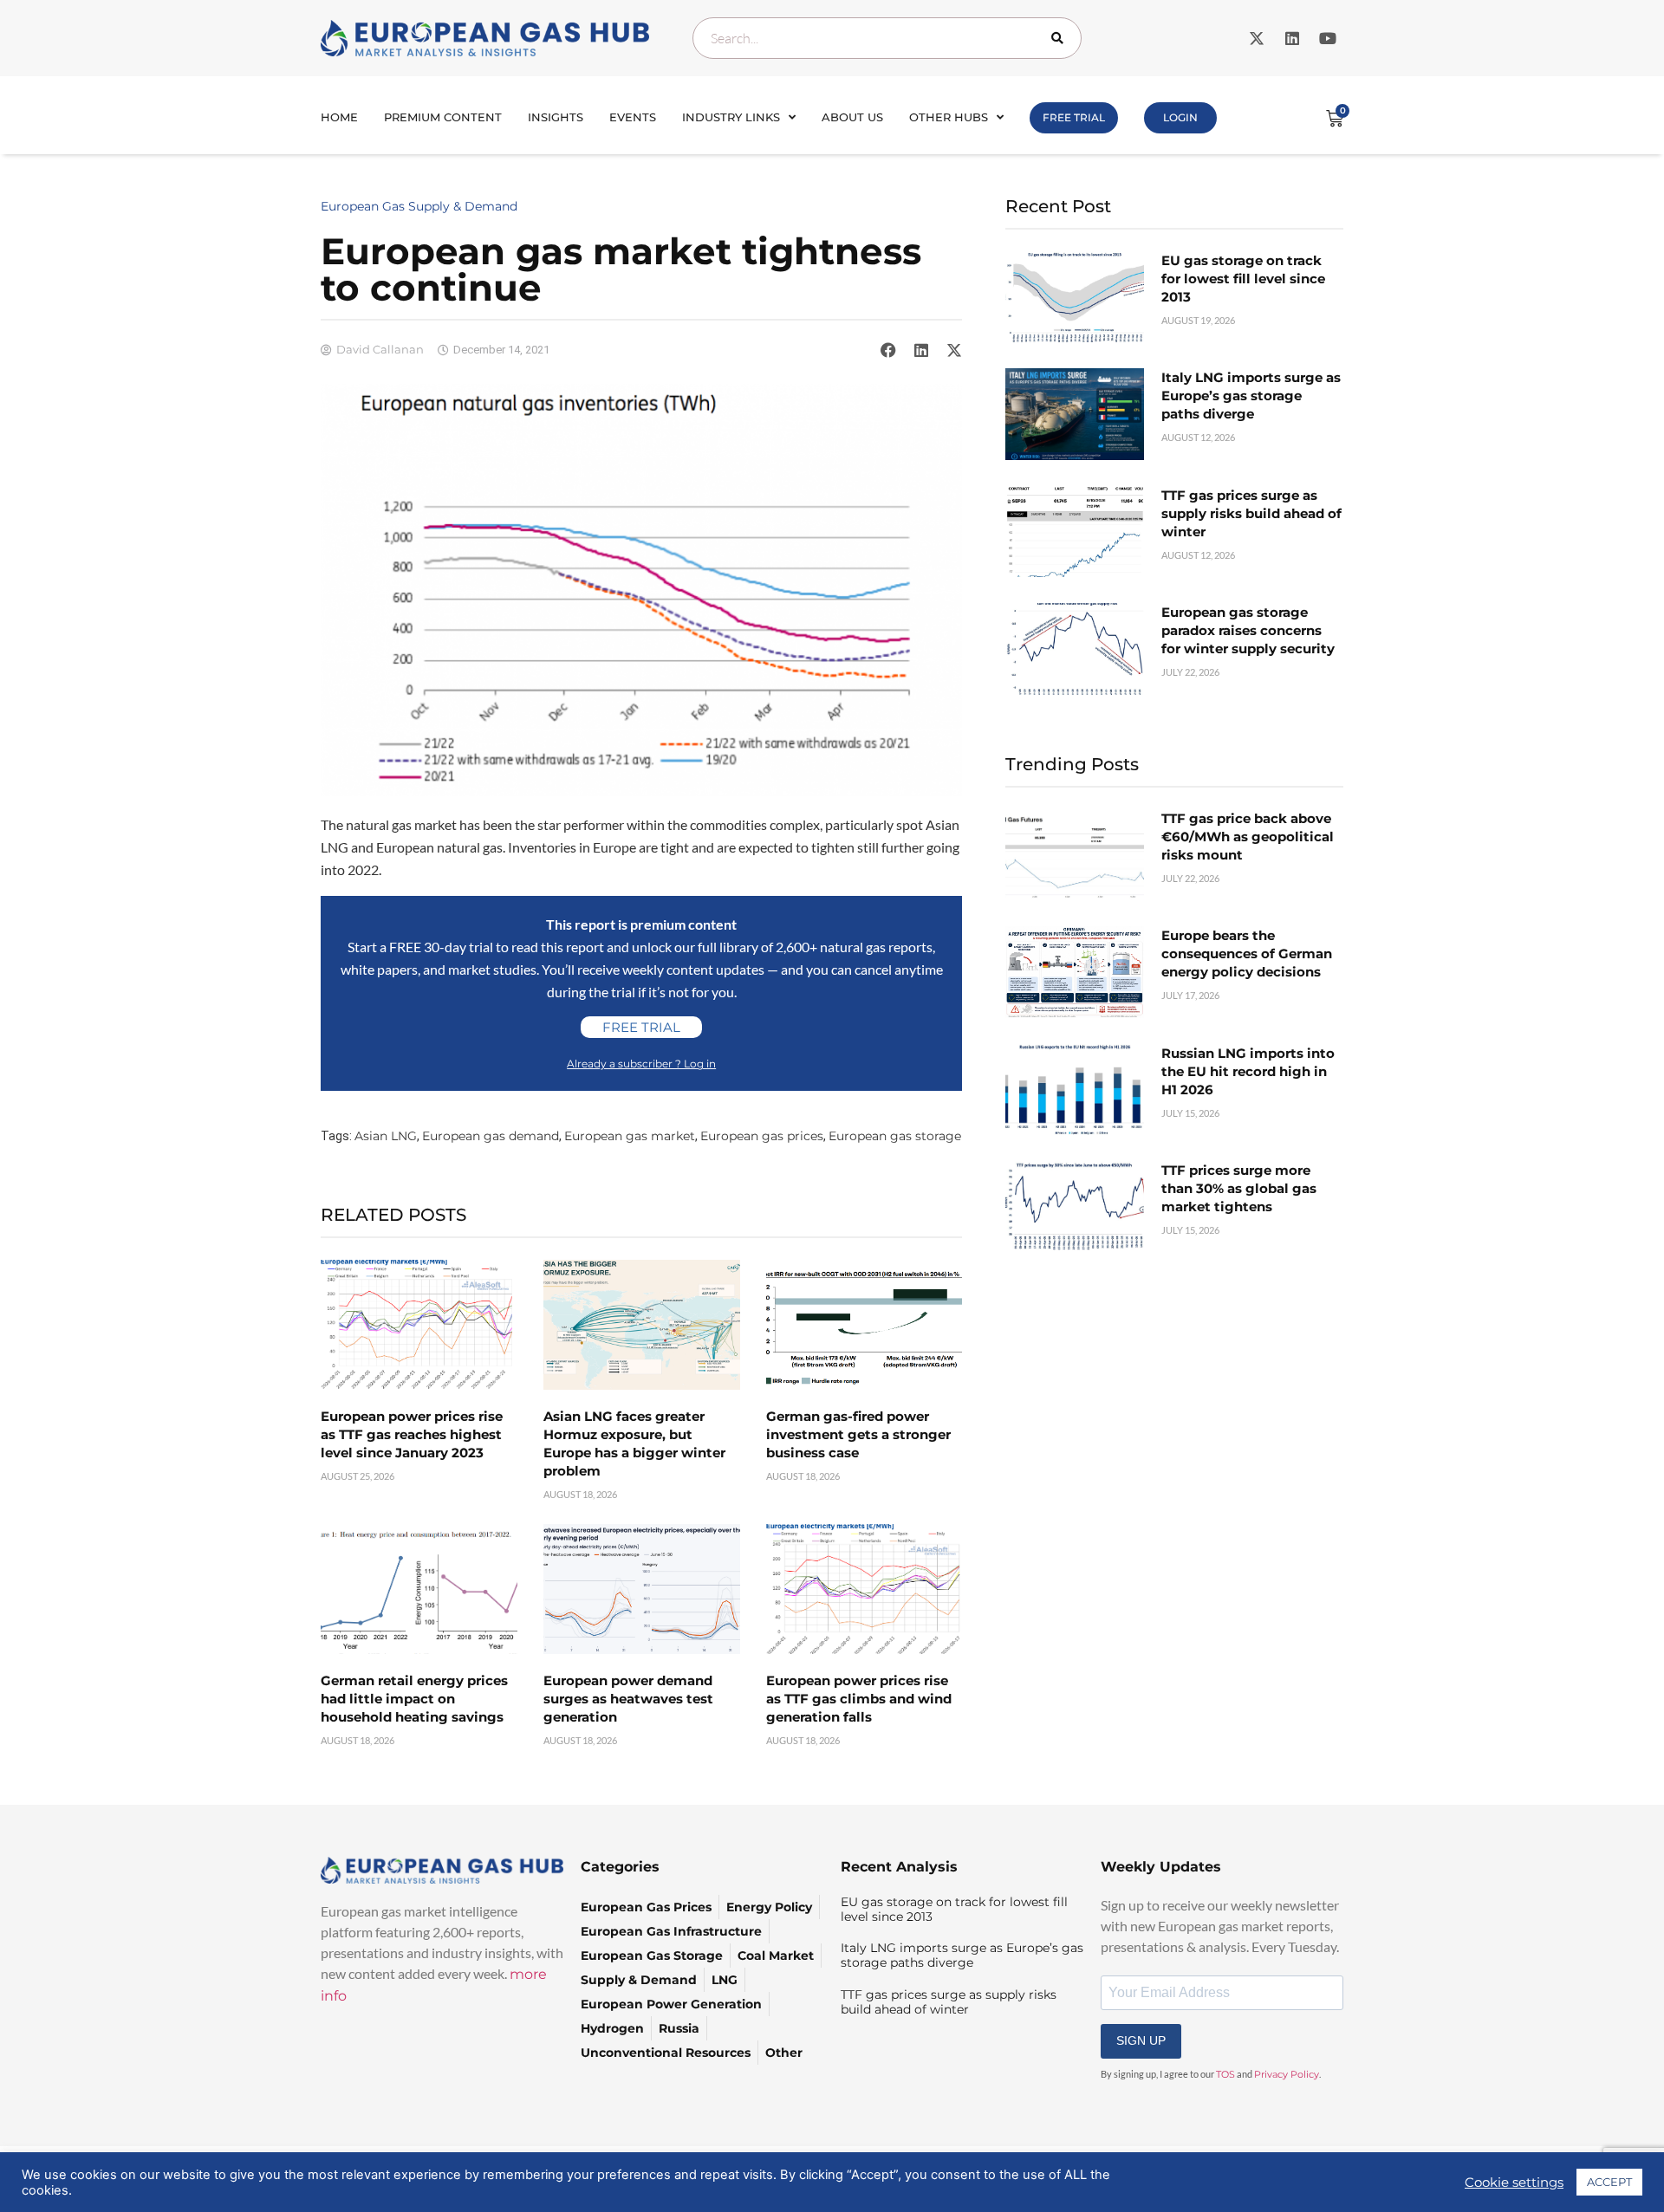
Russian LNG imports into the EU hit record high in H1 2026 (1248, 1071)
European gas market (630, 1136)
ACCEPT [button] (1609, 2182)
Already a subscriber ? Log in (641, 1064)
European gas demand (491, 1136)
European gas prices (762, 1136)
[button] (888, 350)
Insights (556, 117)
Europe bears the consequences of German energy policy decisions (1247, 954)
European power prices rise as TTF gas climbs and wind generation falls (859, 1699)
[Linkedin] (1292, 38)
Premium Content (443, 117)
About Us (852, 117)
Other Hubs (949, 117)
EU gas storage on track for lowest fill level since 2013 (1243, 279)
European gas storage (895, 1136)
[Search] (1061, 38)
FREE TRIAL (1074, 117)
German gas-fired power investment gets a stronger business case (858, 1434)
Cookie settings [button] (1514, 2183)
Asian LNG (386, 1136)
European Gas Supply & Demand (419, 206)
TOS (1225, 2074)
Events (633, 117)
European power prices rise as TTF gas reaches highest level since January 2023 (412, 1434)
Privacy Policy (1287, 2074)
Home (339, 117)
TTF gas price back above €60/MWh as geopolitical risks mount (1248, 837)
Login (1180, 117)
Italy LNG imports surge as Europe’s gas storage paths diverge (1251, 396)
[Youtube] (1328, 38)
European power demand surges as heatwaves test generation (628, 1699)
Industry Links (731, 117)
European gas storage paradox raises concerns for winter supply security (1248, 630)
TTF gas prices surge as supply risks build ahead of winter (1251, 513)
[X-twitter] (1257, 38)
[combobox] (887, 38)
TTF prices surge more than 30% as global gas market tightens (1239, 1188)
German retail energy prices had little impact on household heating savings (414, 1699)
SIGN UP (1141, 2040)
